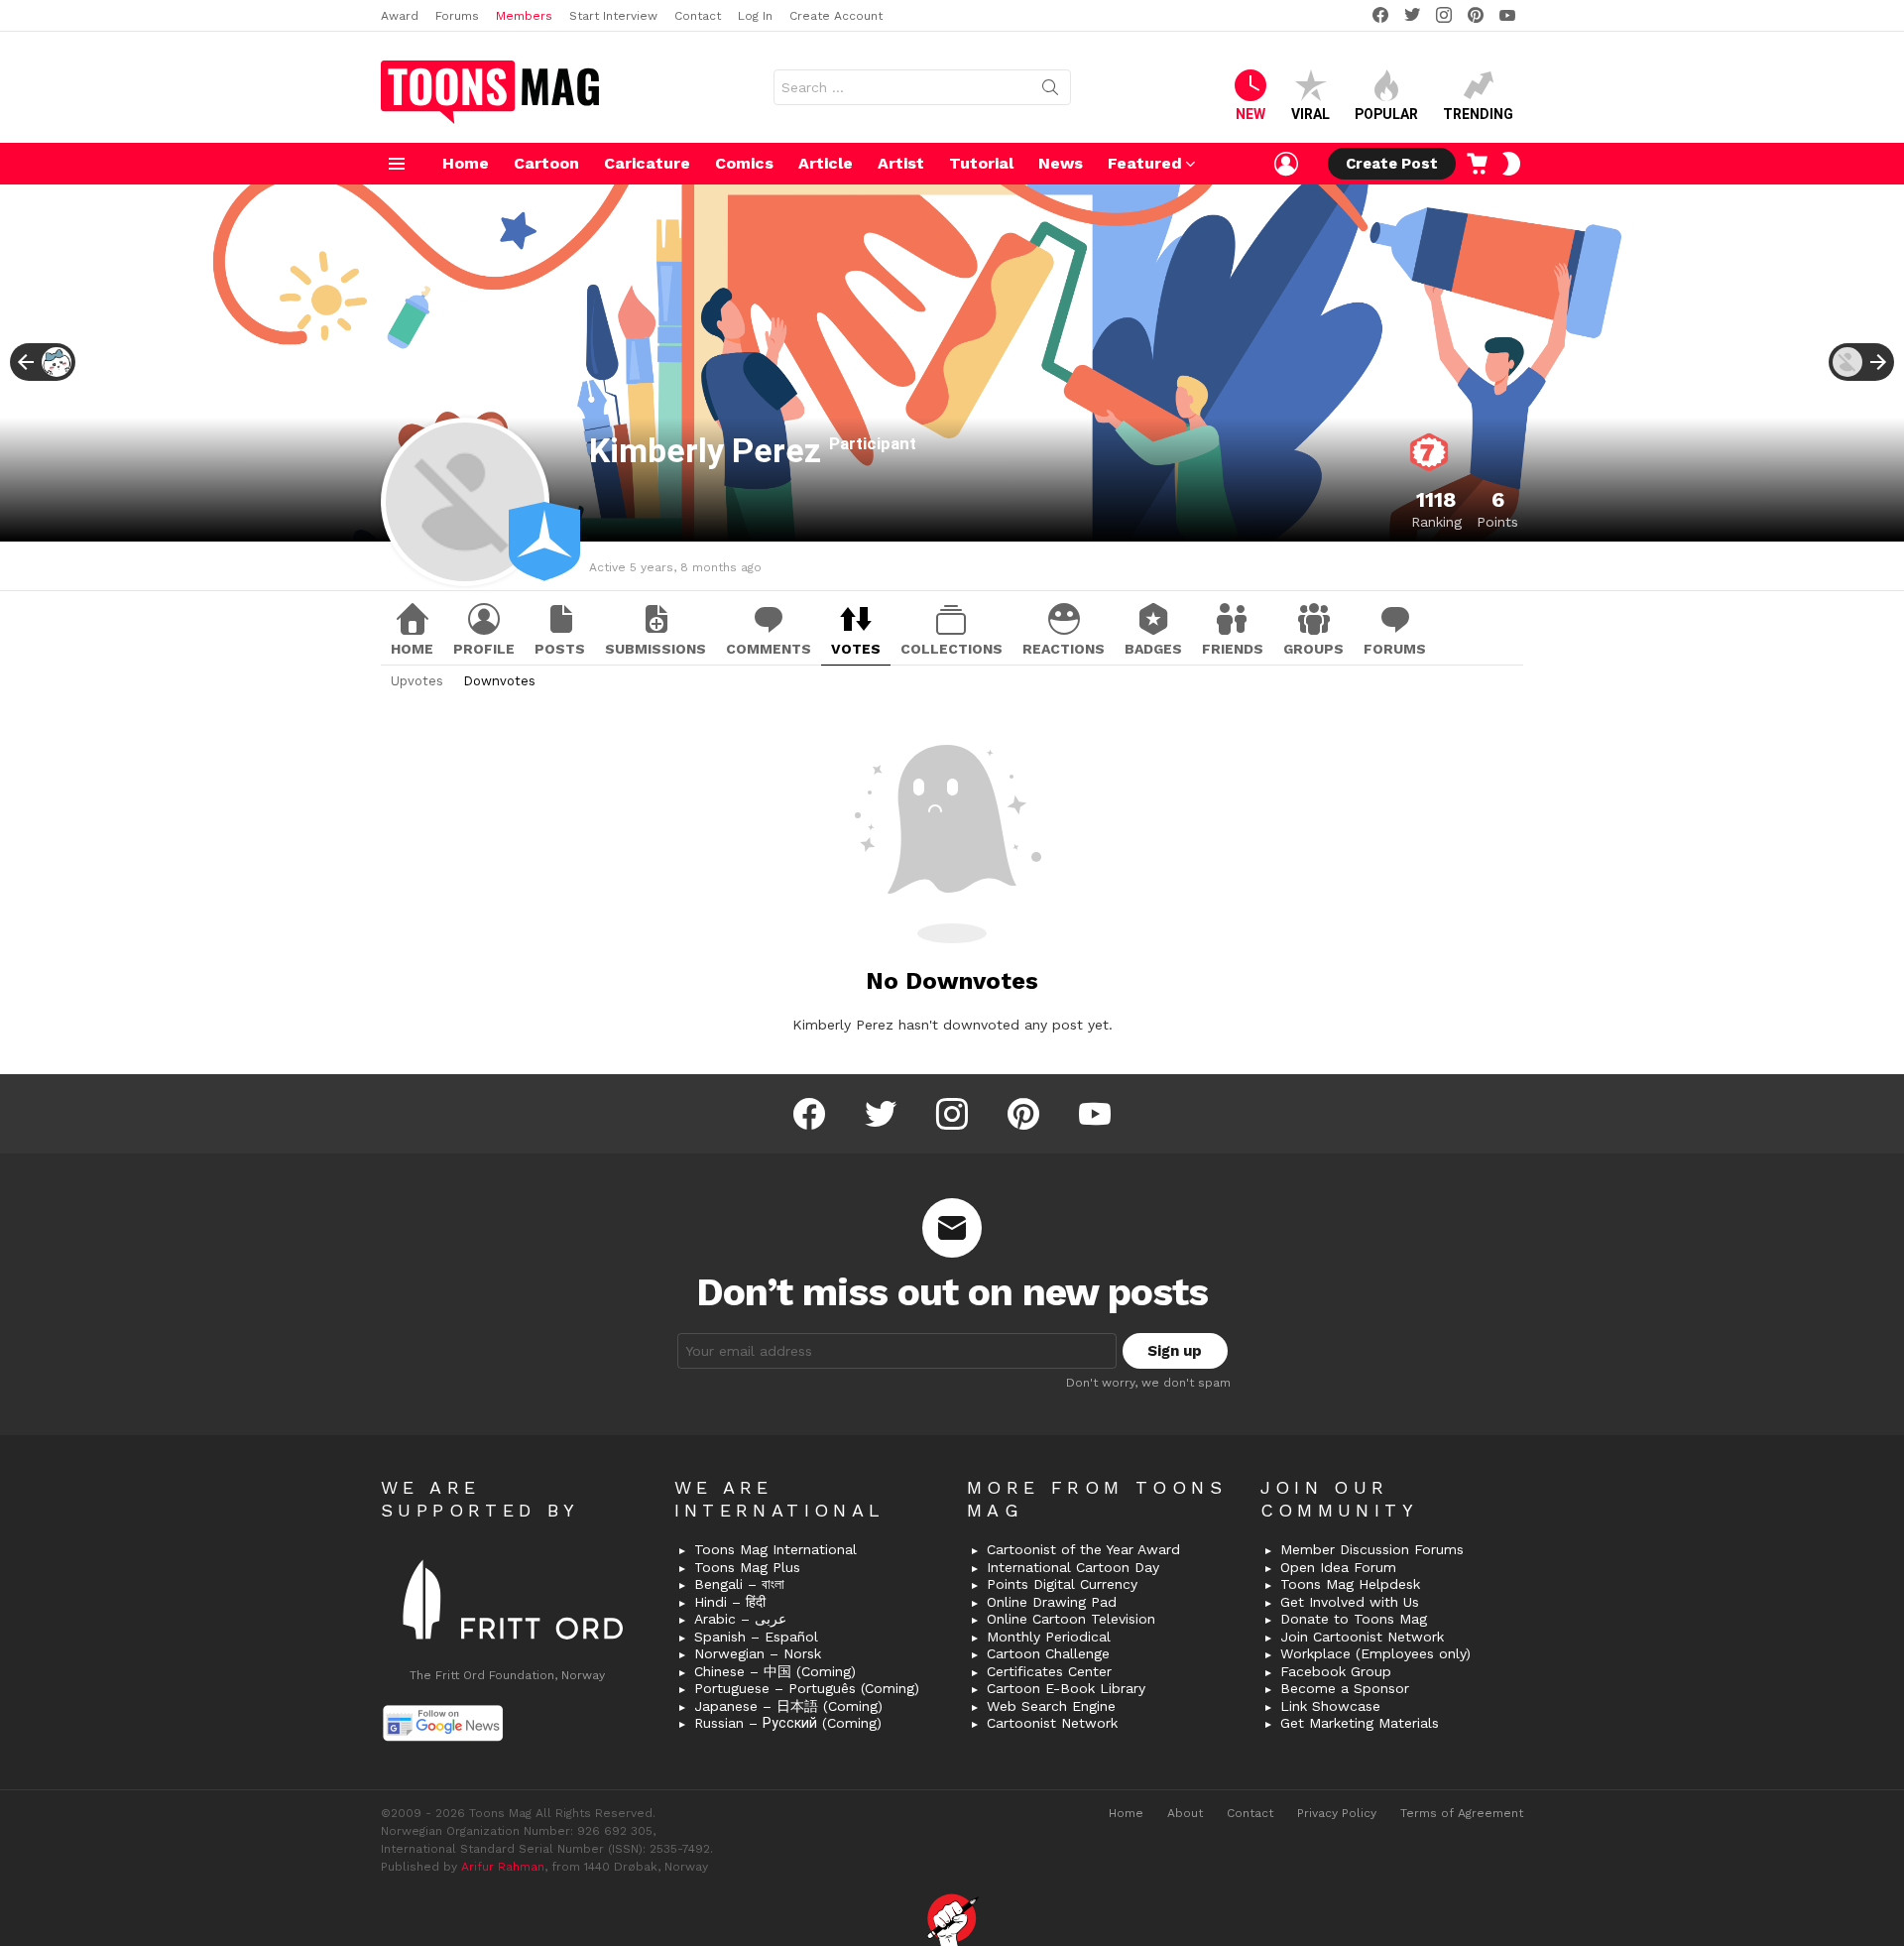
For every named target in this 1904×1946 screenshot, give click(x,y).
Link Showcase (1330, 1706)
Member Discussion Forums (1372, 1549)
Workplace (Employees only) (1375, 1653)
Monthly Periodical (1049, 1637)
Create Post (1392, 164)
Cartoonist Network (1052, 1723)
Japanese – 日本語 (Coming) (788, 1706)
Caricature (647, 163)
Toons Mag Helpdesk (1350, 1584)
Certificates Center (1049, 1671)
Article (826, 163)
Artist (901, 163)
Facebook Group (1336, 1671)
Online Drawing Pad (1052, 1602)
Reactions (1064, 649)
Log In (755, 16)
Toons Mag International (775, 1549)
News (1061, 163)
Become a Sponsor (1345, 1688)
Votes (856, 649)
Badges (1153, 649)
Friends (1233, 649)
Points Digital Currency (1062, 1584)
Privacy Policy (1337, 1813)
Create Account (836, 16)
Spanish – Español (756, 1637)
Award (400, 16)
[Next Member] (1861, 362)
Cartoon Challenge (1048, 1653)
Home (466, 163)
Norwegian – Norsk (758, 1653)
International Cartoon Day (1073, 1567)
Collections (952, 649)
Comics (744, 163)
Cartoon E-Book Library (1066, 1688)
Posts (560, 649)
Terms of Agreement (1462, 1813)
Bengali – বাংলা (739, 1584)
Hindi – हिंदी (730, 1602)
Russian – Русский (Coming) (788, 1723)
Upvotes (417, 681)
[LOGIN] (1286, 164)
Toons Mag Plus (747, 1567)
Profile (484, 649)
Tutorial (981, 163)
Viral (1310, 114)
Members (524, 16)
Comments (769, 649)
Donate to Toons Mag (1354, 1619)
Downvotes (499, 681)
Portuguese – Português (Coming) (807, 1688)
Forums (457, 16)
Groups (1313, 649)
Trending (1478, 114)
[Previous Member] (43, 362)
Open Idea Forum (1338, 1567)
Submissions (655, 649)
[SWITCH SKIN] (1511, 164)
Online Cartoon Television (1071, 1619)
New (1250, 114)
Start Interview (613, 16)
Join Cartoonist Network (1362, 1637)
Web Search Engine (1051, 1706)
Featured (1145, 163)
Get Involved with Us (1350, 1602)
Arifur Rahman (503, 1867)
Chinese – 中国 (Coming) (775, 1671)
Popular (1386, 114)
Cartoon (546, 163)
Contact (698, 16)
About (1185, 1813)
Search (1050, 91)
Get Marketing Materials (1360, 1723)
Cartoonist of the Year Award (1083, 1549)
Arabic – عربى (740, 1619)
